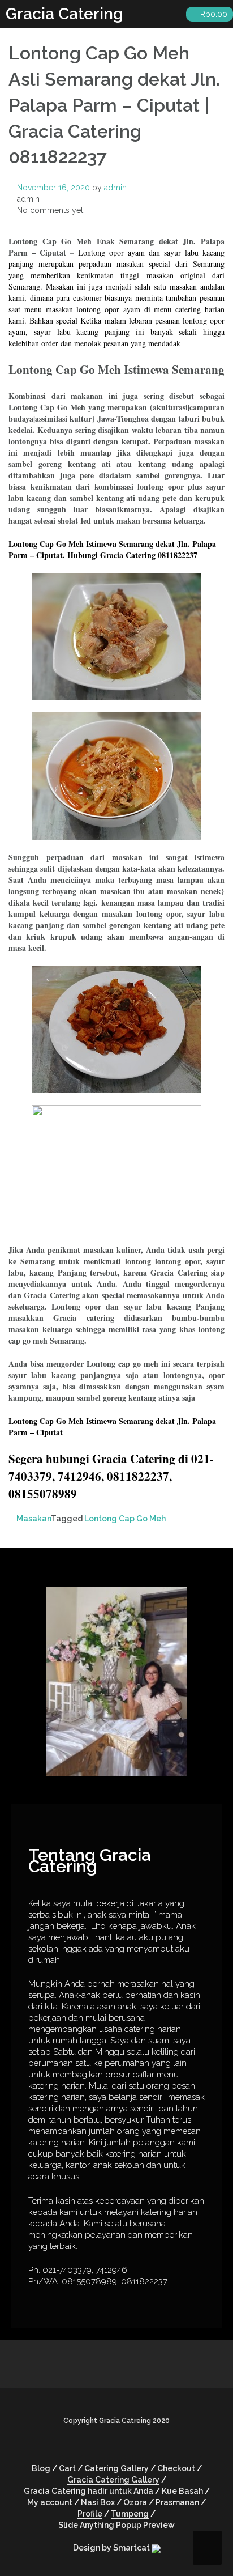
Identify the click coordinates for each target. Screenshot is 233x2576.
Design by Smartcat (112, 2548)
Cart (67, 2468)
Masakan (34, 1519)
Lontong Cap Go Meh (125, 1519)
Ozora (135, 2502)
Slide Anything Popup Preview (116, 2525)
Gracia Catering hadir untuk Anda (89, 2491)
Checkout (176, 2468)
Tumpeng (130, 2514)
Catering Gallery (116, 2468)
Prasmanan (177, 2502)
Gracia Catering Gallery (113, 2480)
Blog (41, 2468)
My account (50, 2502)
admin (115, 188)
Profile (90, 2514)
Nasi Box (98, 2502)
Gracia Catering (64, 14)
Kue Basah (182, 2491)
